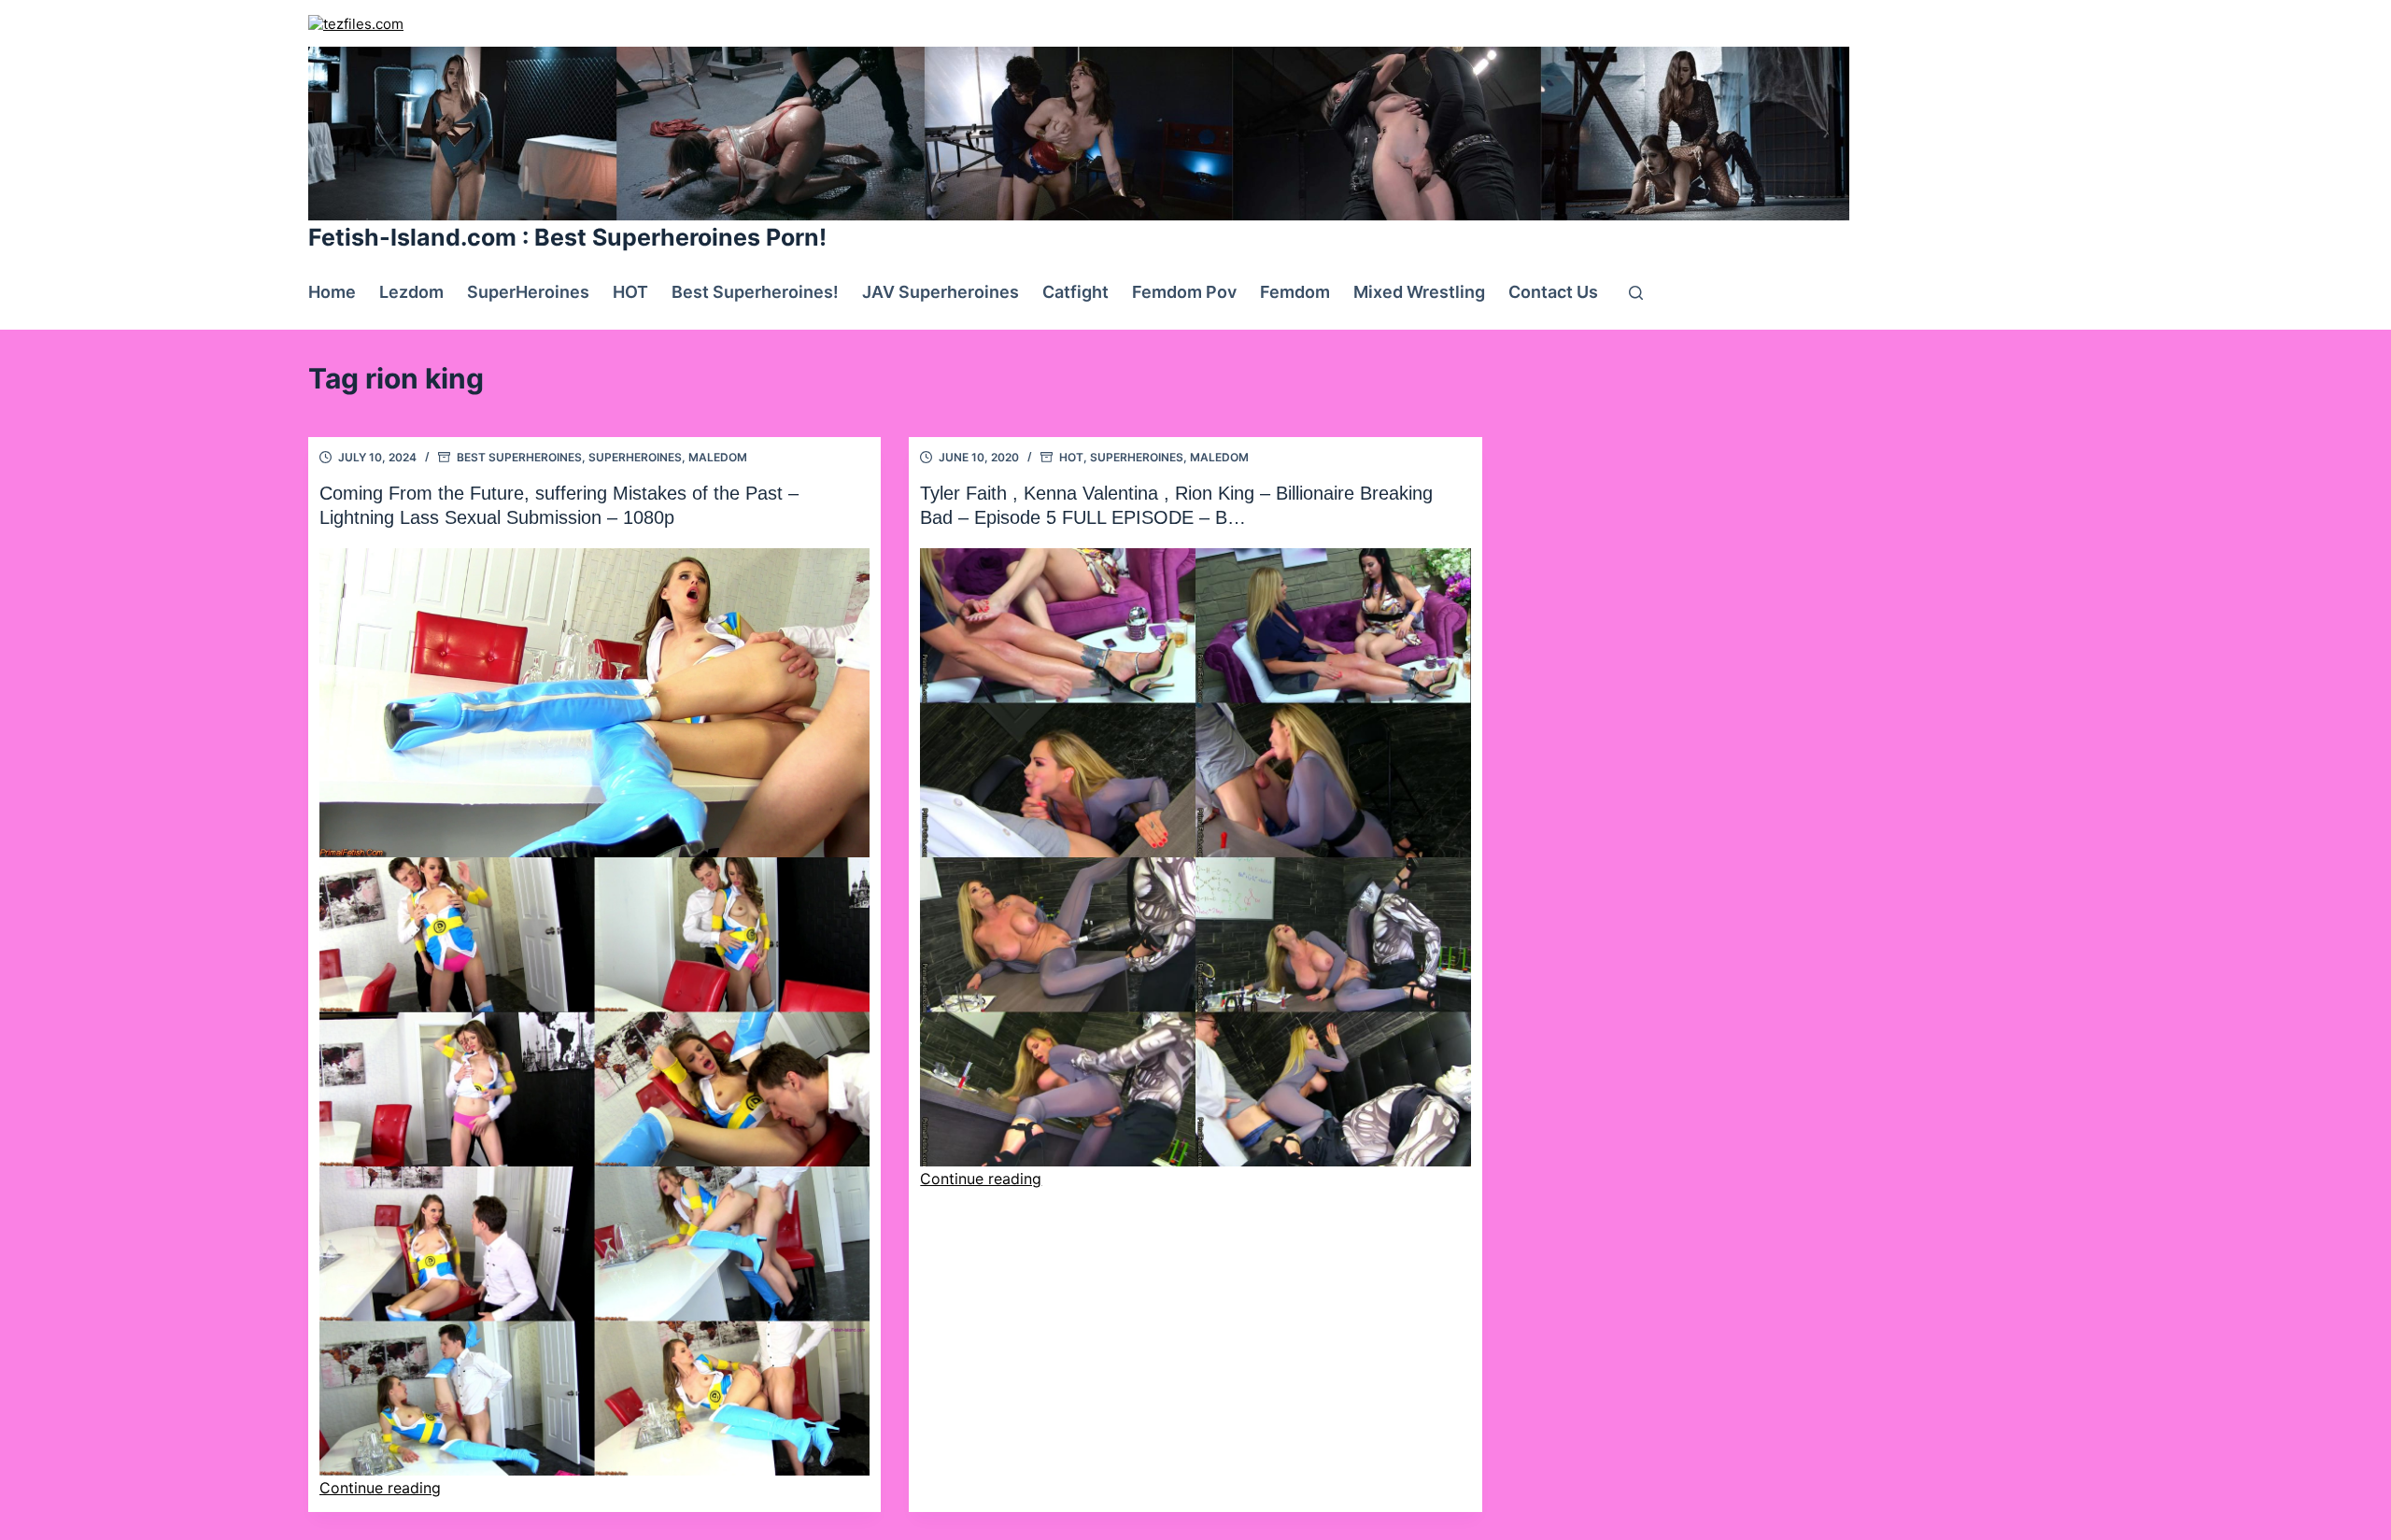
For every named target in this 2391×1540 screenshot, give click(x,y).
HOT (630, 292)
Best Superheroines (519, 457)
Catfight (1075, 292)
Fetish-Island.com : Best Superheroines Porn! (567, 237)
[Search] (1636, 293)
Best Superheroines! (755, 292)
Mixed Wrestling (1419, 292)
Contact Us (1553, 292)
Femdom (1295, 292)
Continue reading (380, 1488)
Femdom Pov (1184, 292)
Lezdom (411, 292)
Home (332, 292)
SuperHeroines (528, 292)
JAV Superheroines (941, 292)
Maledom (718, 457)
